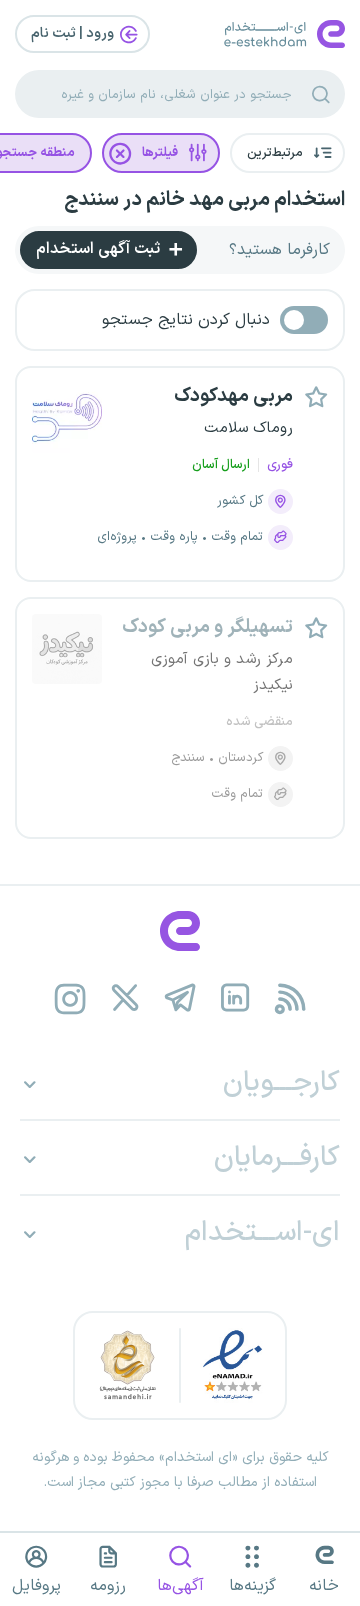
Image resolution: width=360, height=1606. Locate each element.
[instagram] (70, 998)
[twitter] (125, 998)
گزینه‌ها (252, 1586)
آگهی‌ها (180, 1586)
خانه (324, 1586)
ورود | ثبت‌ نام (74, 33)
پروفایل (36, 1586)
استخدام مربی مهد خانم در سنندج (204, 200)
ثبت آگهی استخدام (100, 249)
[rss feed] (290, 998)
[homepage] (180, 931)
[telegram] (180, 998)
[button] (287, 153)
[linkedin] (235, 998)
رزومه (108, 1586)
